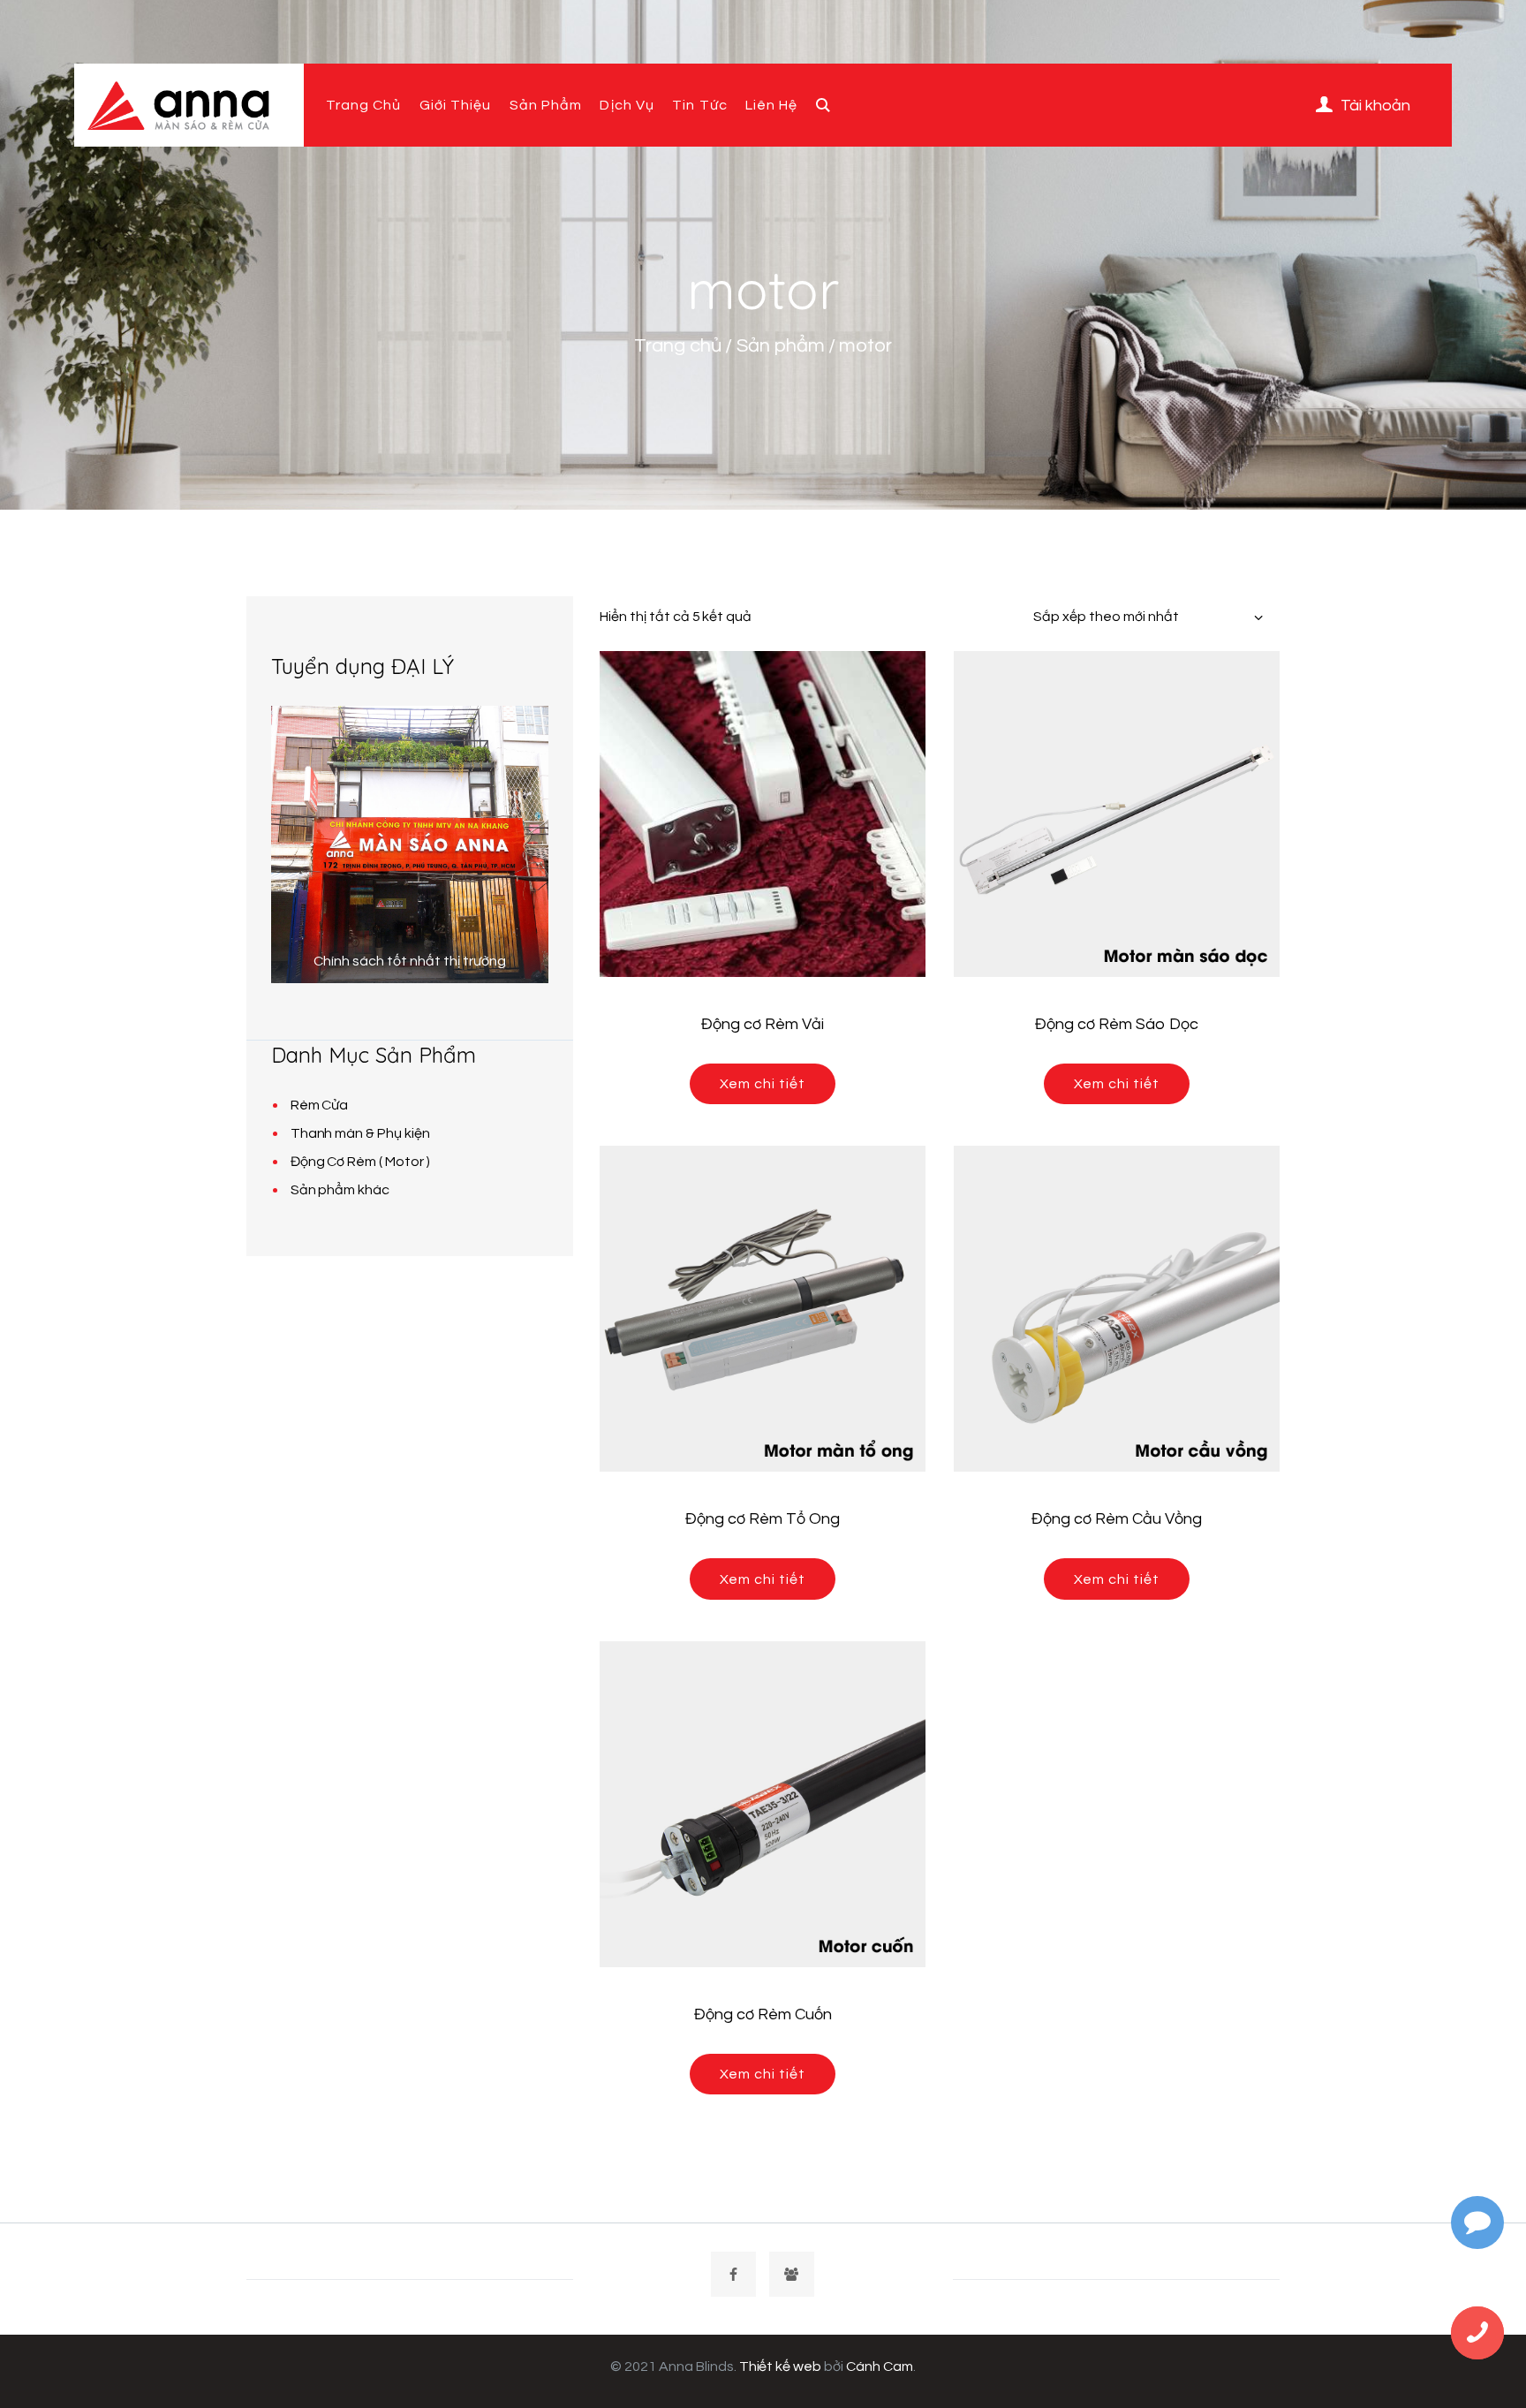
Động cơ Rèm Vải (763, 1024)
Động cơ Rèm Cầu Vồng (1117, 1519)
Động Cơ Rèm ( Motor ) (360, 1162)
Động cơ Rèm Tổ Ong (763, 1519)
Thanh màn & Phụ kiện (360, 1133)
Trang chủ (678, 346)
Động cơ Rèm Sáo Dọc (1117, 1024)
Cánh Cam (880, 2366)
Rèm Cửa (320, 1105)
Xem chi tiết (762, 1084)
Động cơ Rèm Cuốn (763, 2014)
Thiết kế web (781, 2366)
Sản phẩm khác (340, 1190)
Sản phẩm (781, 346)
